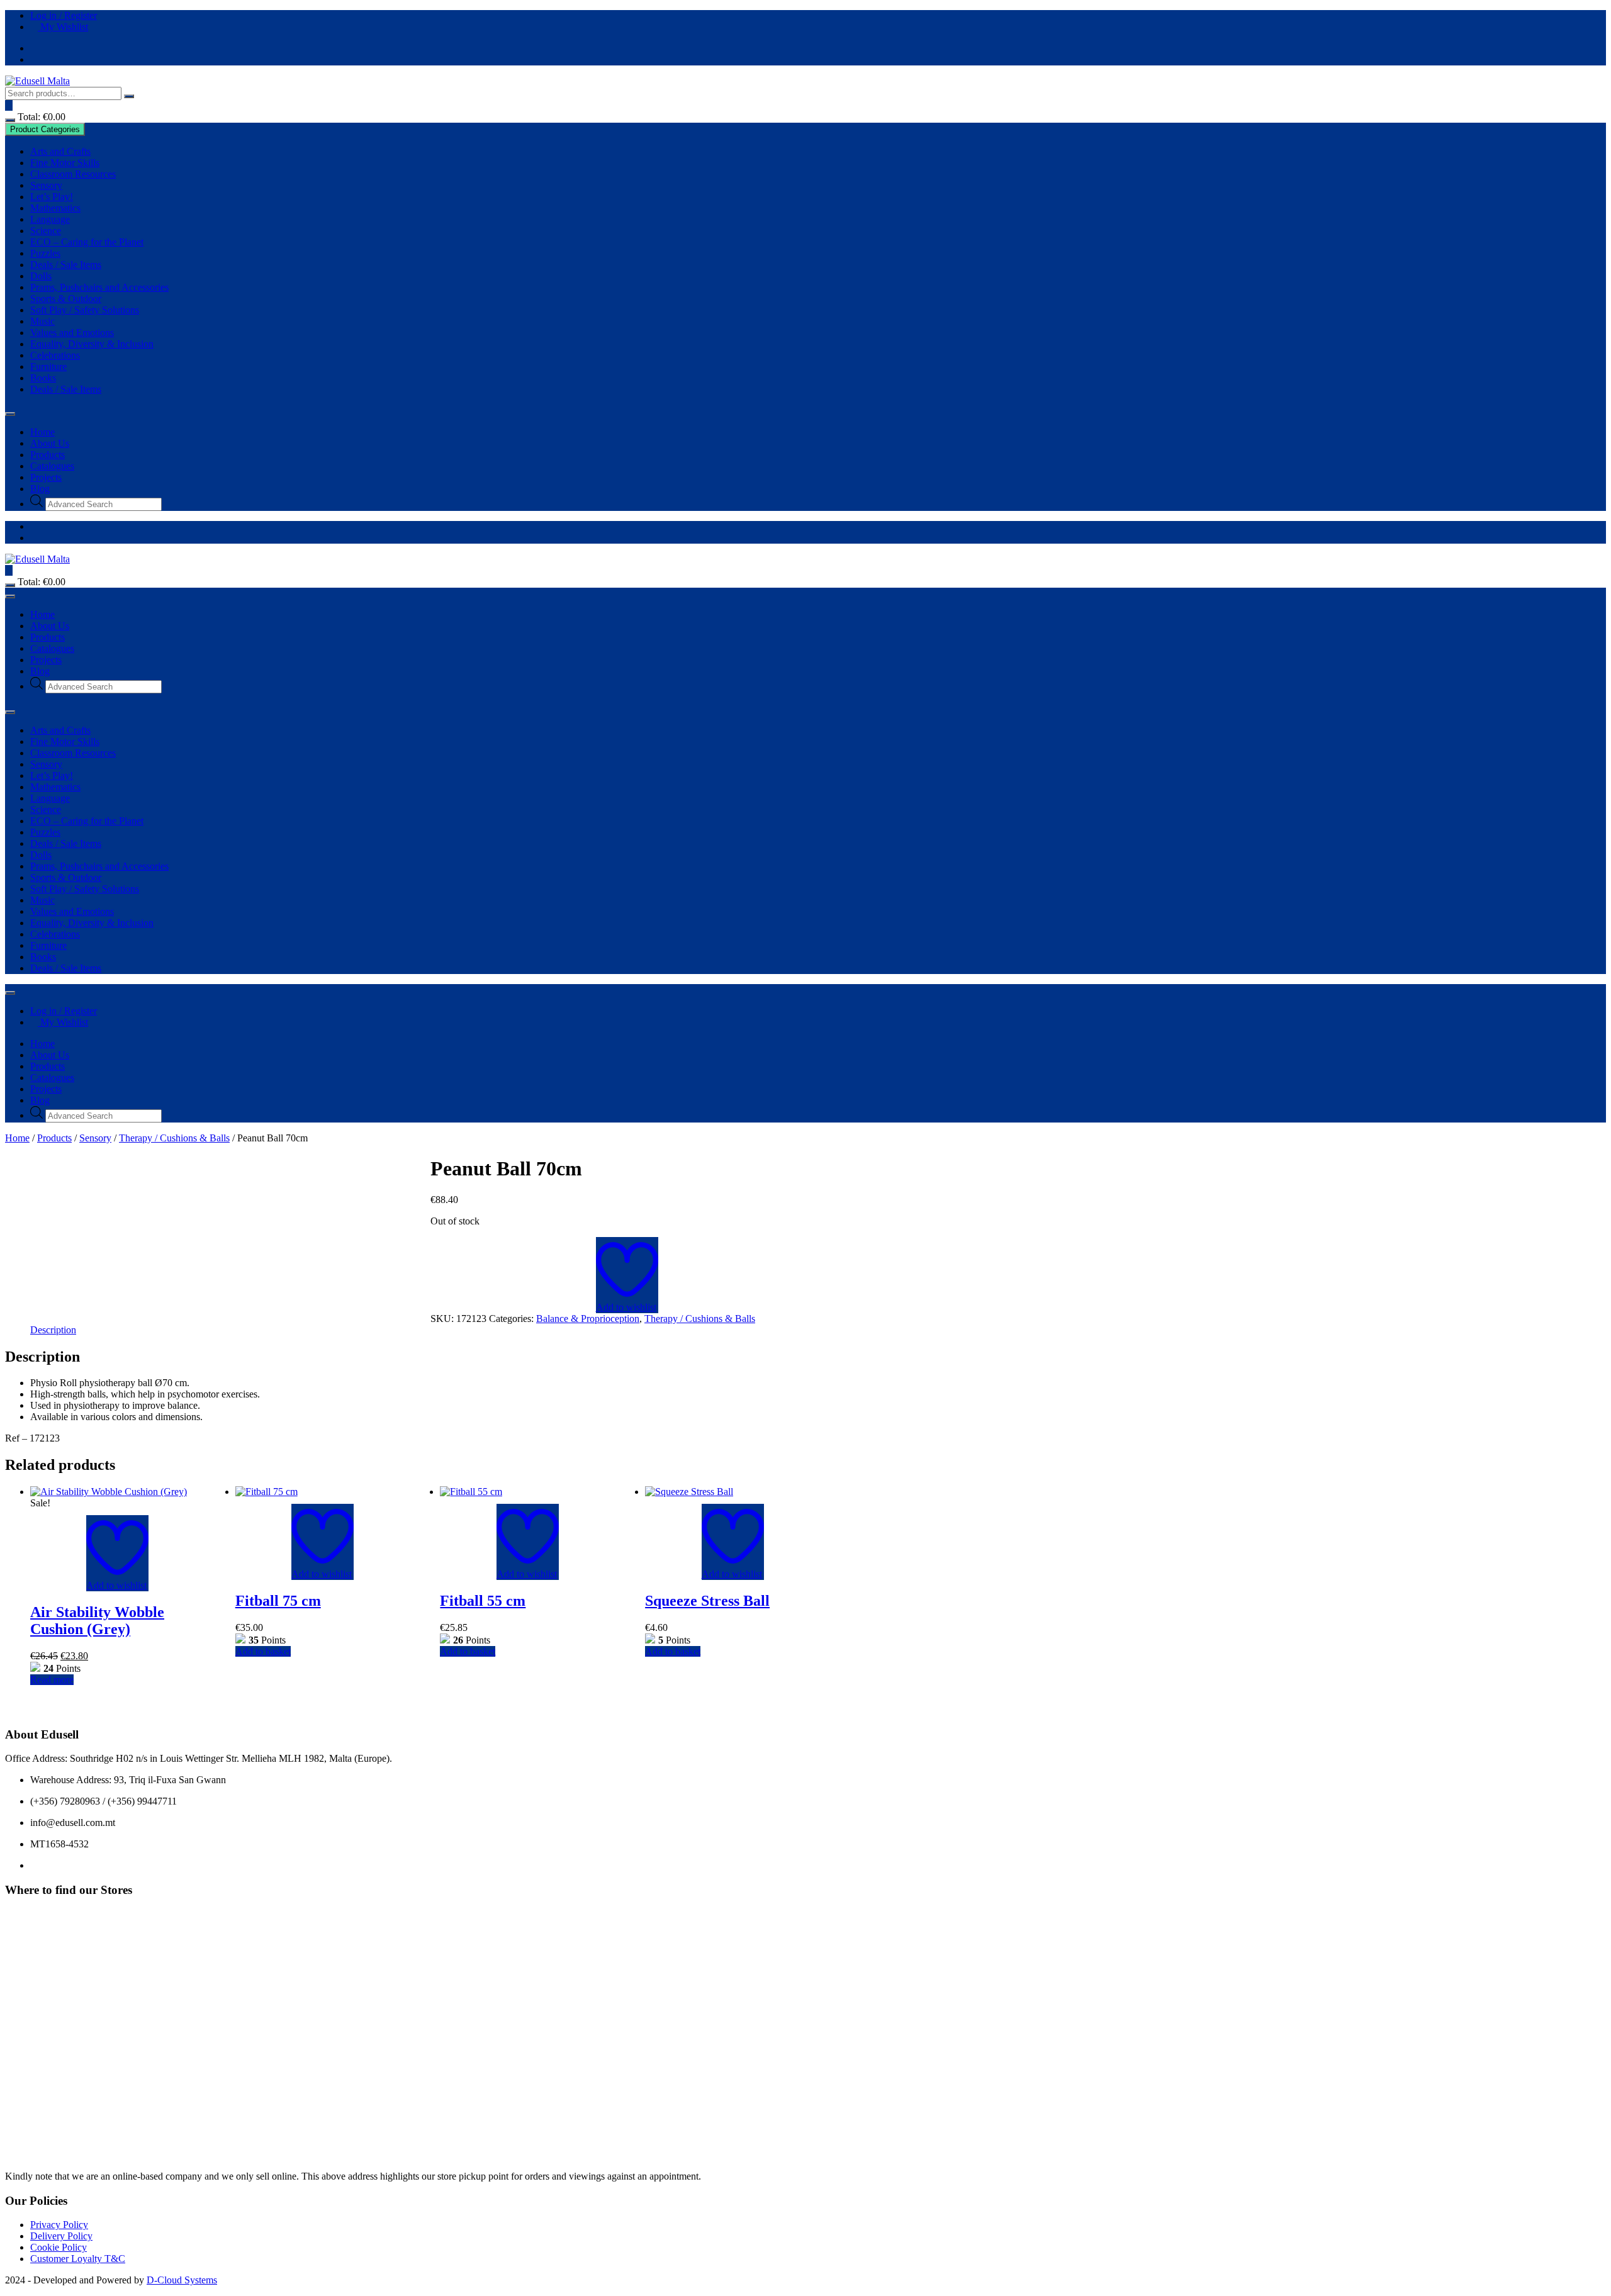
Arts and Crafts (60, 151)
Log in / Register (64, 15)
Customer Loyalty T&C (78, 2259)
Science (46, 231)
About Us (50, 443)
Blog (40, 489)
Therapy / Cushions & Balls (174, 1138)
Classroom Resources (73, 174)
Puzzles (45, 253)
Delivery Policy (61, 2236)
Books (43, 378)
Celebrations (55, 355)
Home (42, 432)
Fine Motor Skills (65, 163)
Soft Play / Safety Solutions (85, 310)
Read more (52, 1680)
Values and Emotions (72, 333)
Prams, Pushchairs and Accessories (99, 287)
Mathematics (55, 208)
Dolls (41, 276)
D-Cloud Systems (182, 2280)
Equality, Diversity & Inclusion (92, 344)
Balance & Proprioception (588, 1319)
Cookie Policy (59, 2247)
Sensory (46, 185)
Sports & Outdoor (66, 299)
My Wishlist (63, 27)
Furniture (48, 367)
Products (48, 455)
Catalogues (52, 466)
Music (42, 321)
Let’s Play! (52, 197)
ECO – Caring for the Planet (87, 242)
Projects (46, 477)
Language (50, 219)
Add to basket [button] (263, 1651)
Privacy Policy (59, 2225)
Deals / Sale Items (66, 265)
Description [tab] (53, 1330)
